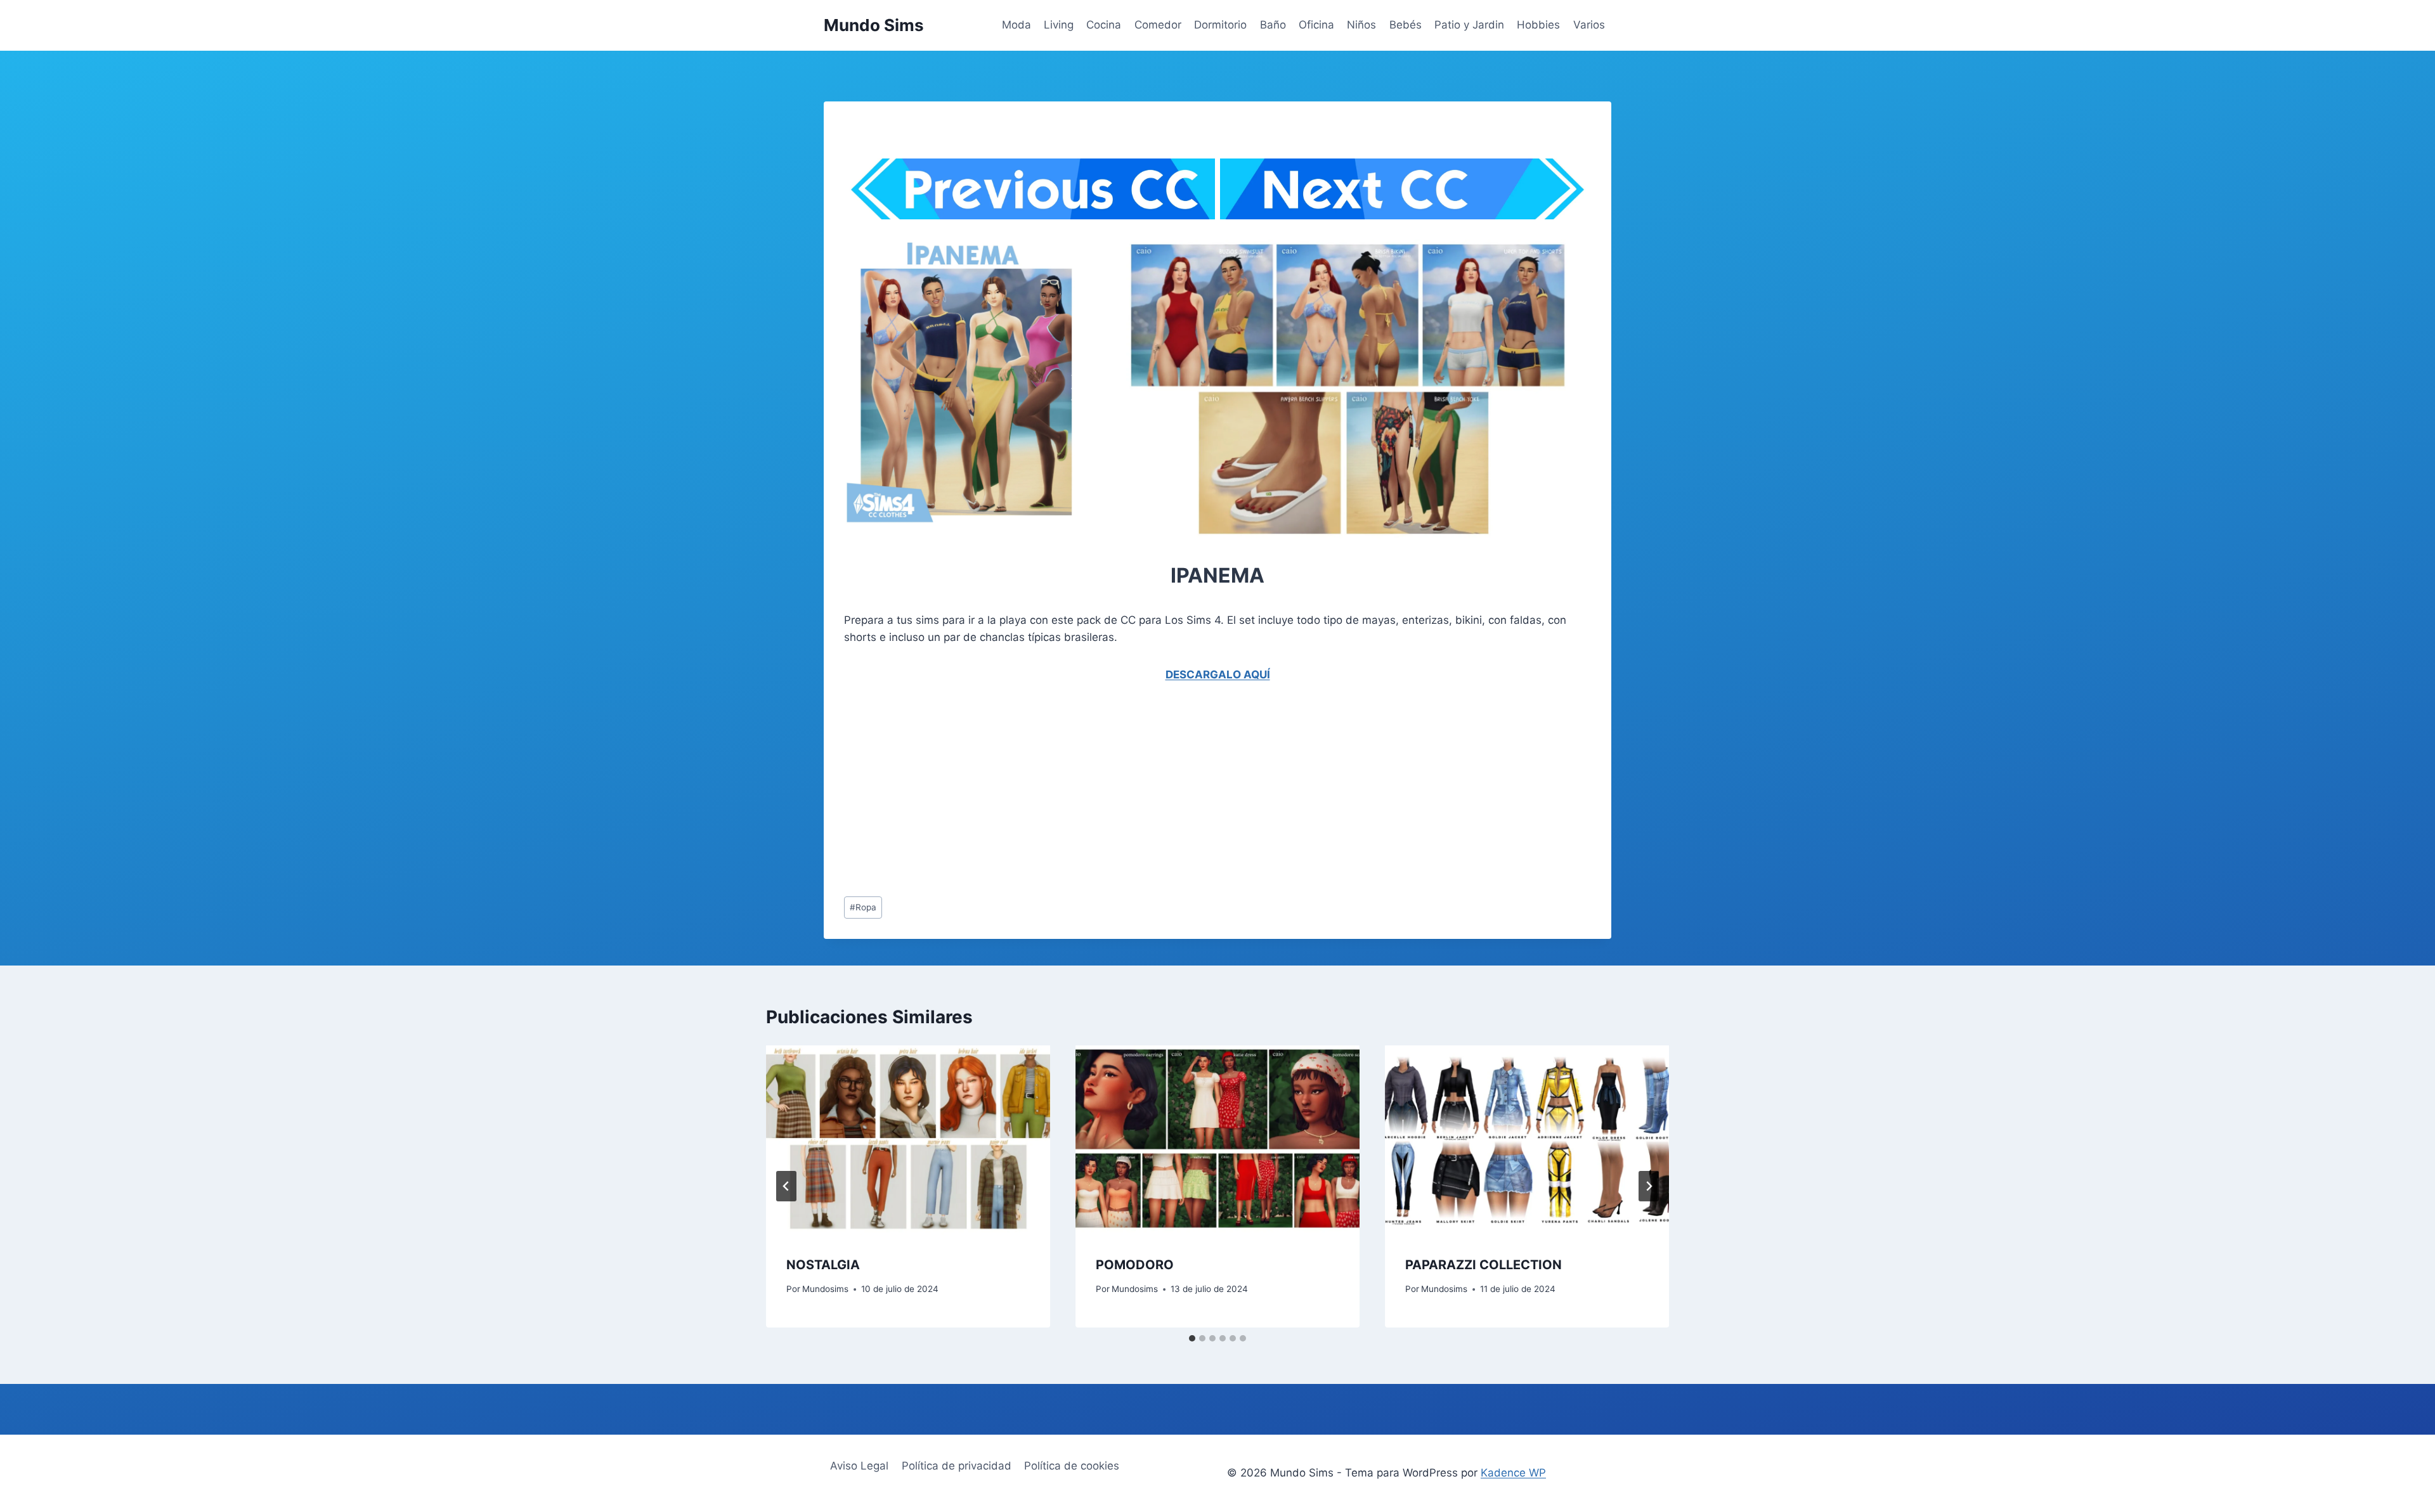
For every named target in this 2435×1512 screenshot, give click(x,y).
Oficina (1316, 25)
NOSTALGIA (823, 1265)
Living (1059, 25)
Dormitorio (1220, 25)
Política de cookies (1072, 1466)
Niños (1361, 25)
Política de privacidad (957, 1466)
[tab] (1192, 1338)
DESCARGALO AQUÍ (1218, 675)
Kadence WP (1513, 1473)
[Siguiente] (1649, 1186)
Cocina (1104, 25)
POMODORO (1135, 1265)
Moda (1016, 25)
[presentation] (908, 1140)
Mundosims (825, 1289)
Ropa (863, 907)
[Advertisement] (945, 138)
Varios (1589, 25)
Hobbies (1538, 25)
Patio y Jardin (1469, 25)
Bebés (1406, 25)
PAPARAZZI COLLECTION (1484, 1265)
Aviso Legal (859, 1466)
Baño (1273, 25)
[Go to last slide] (786, 1186)
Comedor (1158, 25)
